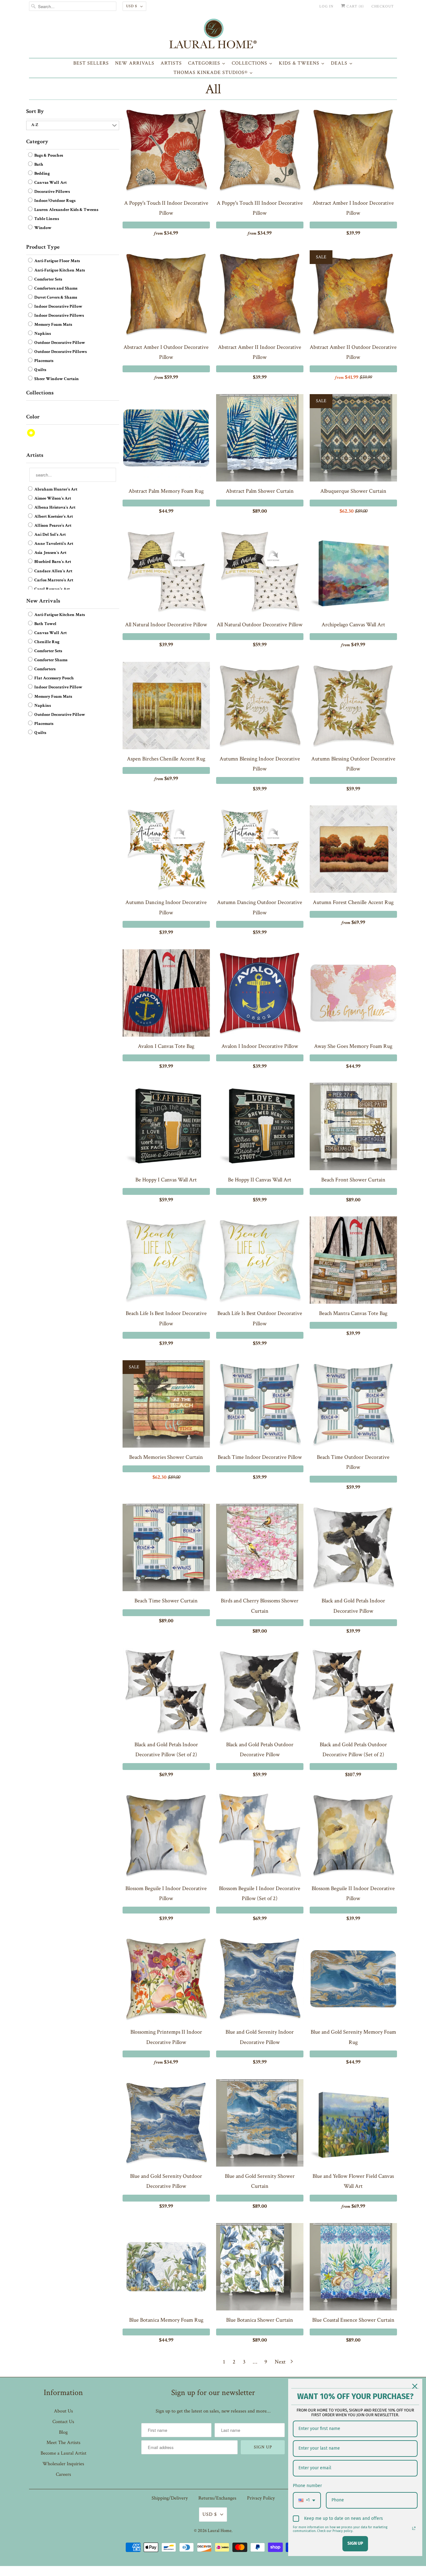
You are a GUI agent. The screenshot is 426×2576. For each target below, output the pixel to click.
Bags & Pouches (48, 156)
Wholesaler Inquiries (63, 2464)
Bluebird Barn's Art (52, 562)
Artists (35, 456)
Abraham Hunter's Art (55, 490)
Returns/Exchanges (217, 2498)
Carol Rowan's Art (52, 589)
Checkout (383, 6)
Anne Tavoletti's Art (53, 544)
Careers (63, 2474)
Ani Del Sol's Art (50, 535)
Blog (63, 2432)
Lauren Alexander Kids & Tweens (66, 210)
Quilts (40, 370)
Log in (326, 6)
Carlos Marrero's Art (53, 580)
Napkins (42, 334)
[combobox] (307, 2500)
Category (37, 142)
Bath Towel (45, 624)
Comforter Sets (48, 280)
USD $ (132, 6)
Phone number (307, 2486)
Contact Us (63, 2422)
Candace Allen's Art (53, 571)
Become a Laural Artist (63, 2453)
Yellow (31, 433)
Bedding (42, 174)
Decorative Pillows (52, 192)
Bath (38, 165)
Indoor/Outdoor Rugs (54, 201)
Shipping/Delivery (170, 2498)
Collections (40, 393)
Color (33, 417)
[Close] (415, 2386)
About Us (63, 2411)
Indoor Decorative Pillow (58, 307)
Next (281, 2362)
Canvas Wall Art (50, 183)
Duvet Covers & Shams (55, 298)
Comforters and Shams (55, 289)
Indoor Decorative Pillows (59, 316)
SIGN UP (355, 2543)
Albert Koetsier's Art (53, 517)
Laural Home (220, 2531)
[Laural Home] (213, 35)
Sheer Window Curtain (56, 379)
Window (42, 228)
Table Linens (46, 219)
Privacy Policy (261, 2498)
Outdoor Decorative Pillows (60, 352)
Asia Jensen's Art (50, 553)
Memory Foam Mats (53, 325)
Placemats (43, 361)
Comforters (44, 669)
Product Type (43, 247)
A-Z (35, 125)
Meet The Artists (63, 2443)
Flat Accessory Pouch (54, 678)
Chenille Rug (46, 642)
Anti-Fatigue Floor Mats (57, 262)
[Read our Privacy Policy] (414, 2528)
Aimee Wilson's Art (52, 499)
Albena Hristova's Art (54, 508)
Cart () (355, 6)
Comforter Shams (50, 660)
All (213, 89)
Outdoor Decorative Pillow (59, 343)
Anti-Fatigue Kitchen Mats (59, 271)
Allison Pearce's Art (52, 526)
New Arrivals (43, 601)
